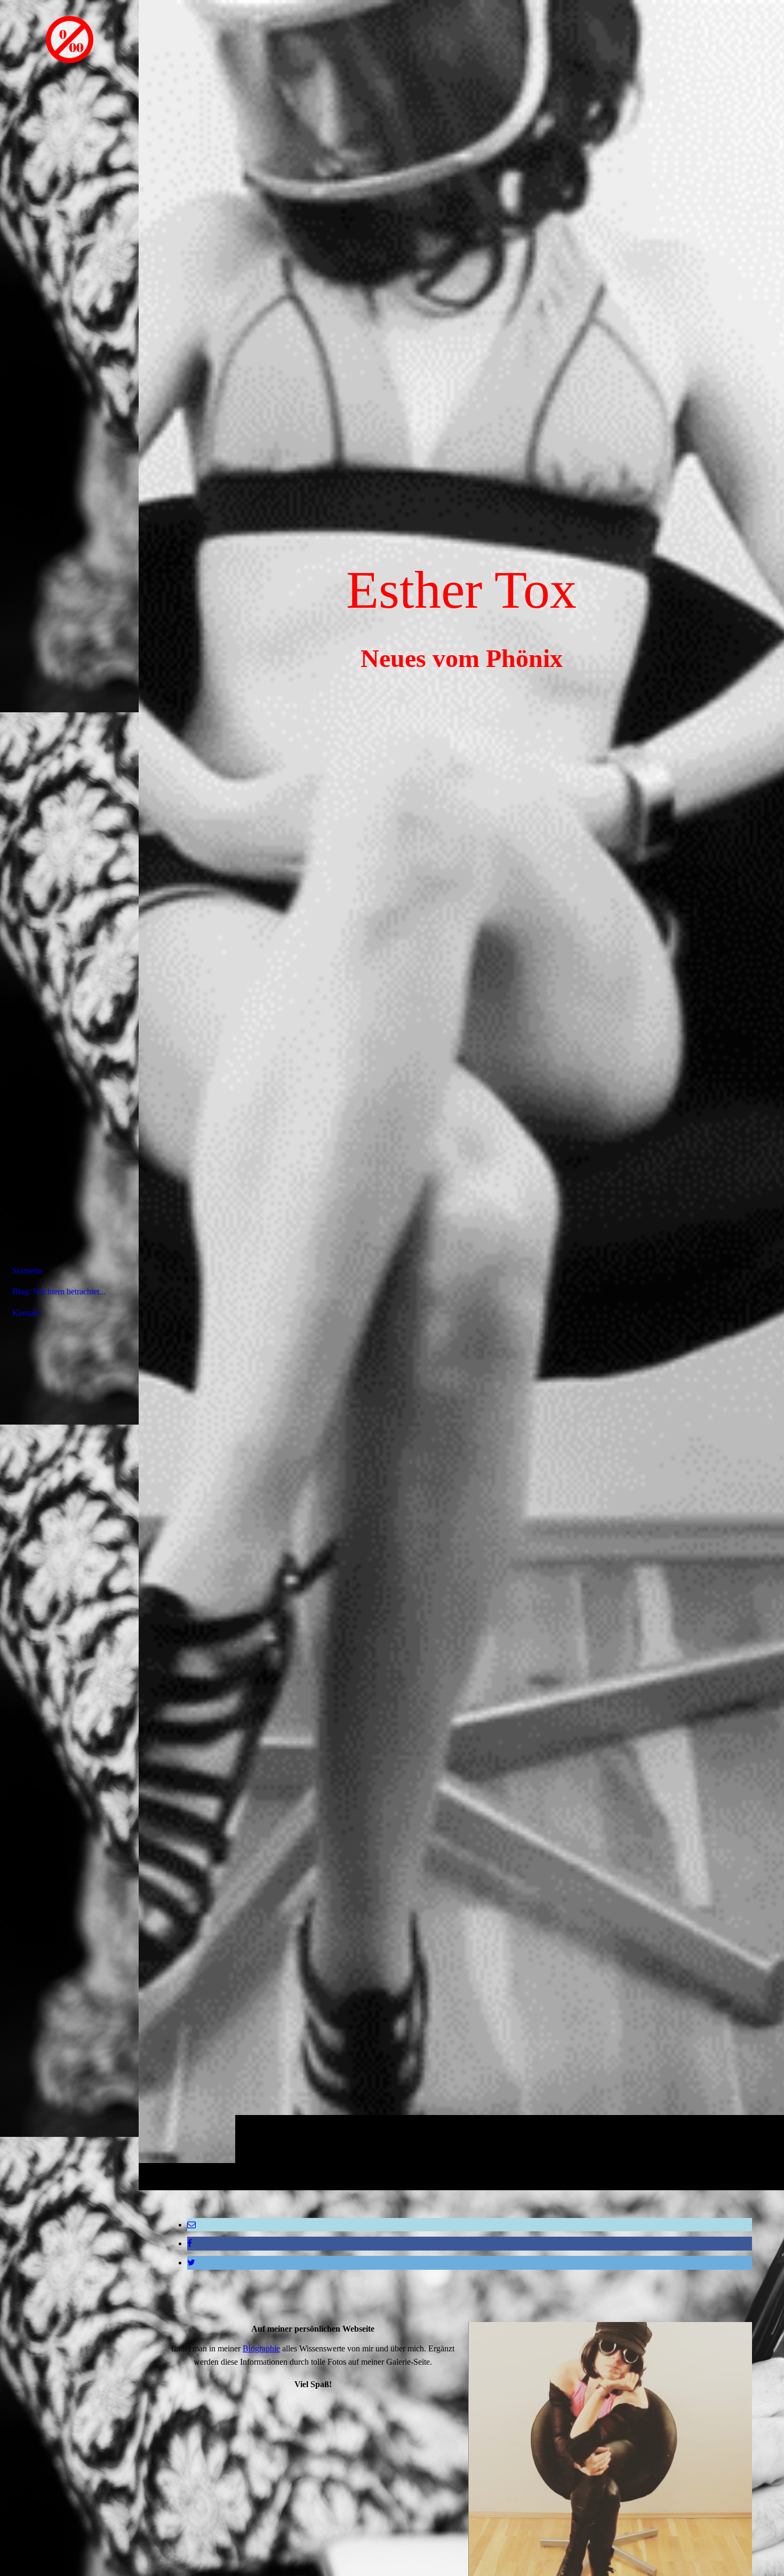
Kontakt (26, 1313)
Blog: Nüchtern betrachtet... (59, 1291)
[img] (461, 1095)
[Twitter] (191, 2263)
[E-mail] (191, 2225)
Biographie (261, 2348)
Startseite (27, 1271)
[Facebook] (190, 2243)
